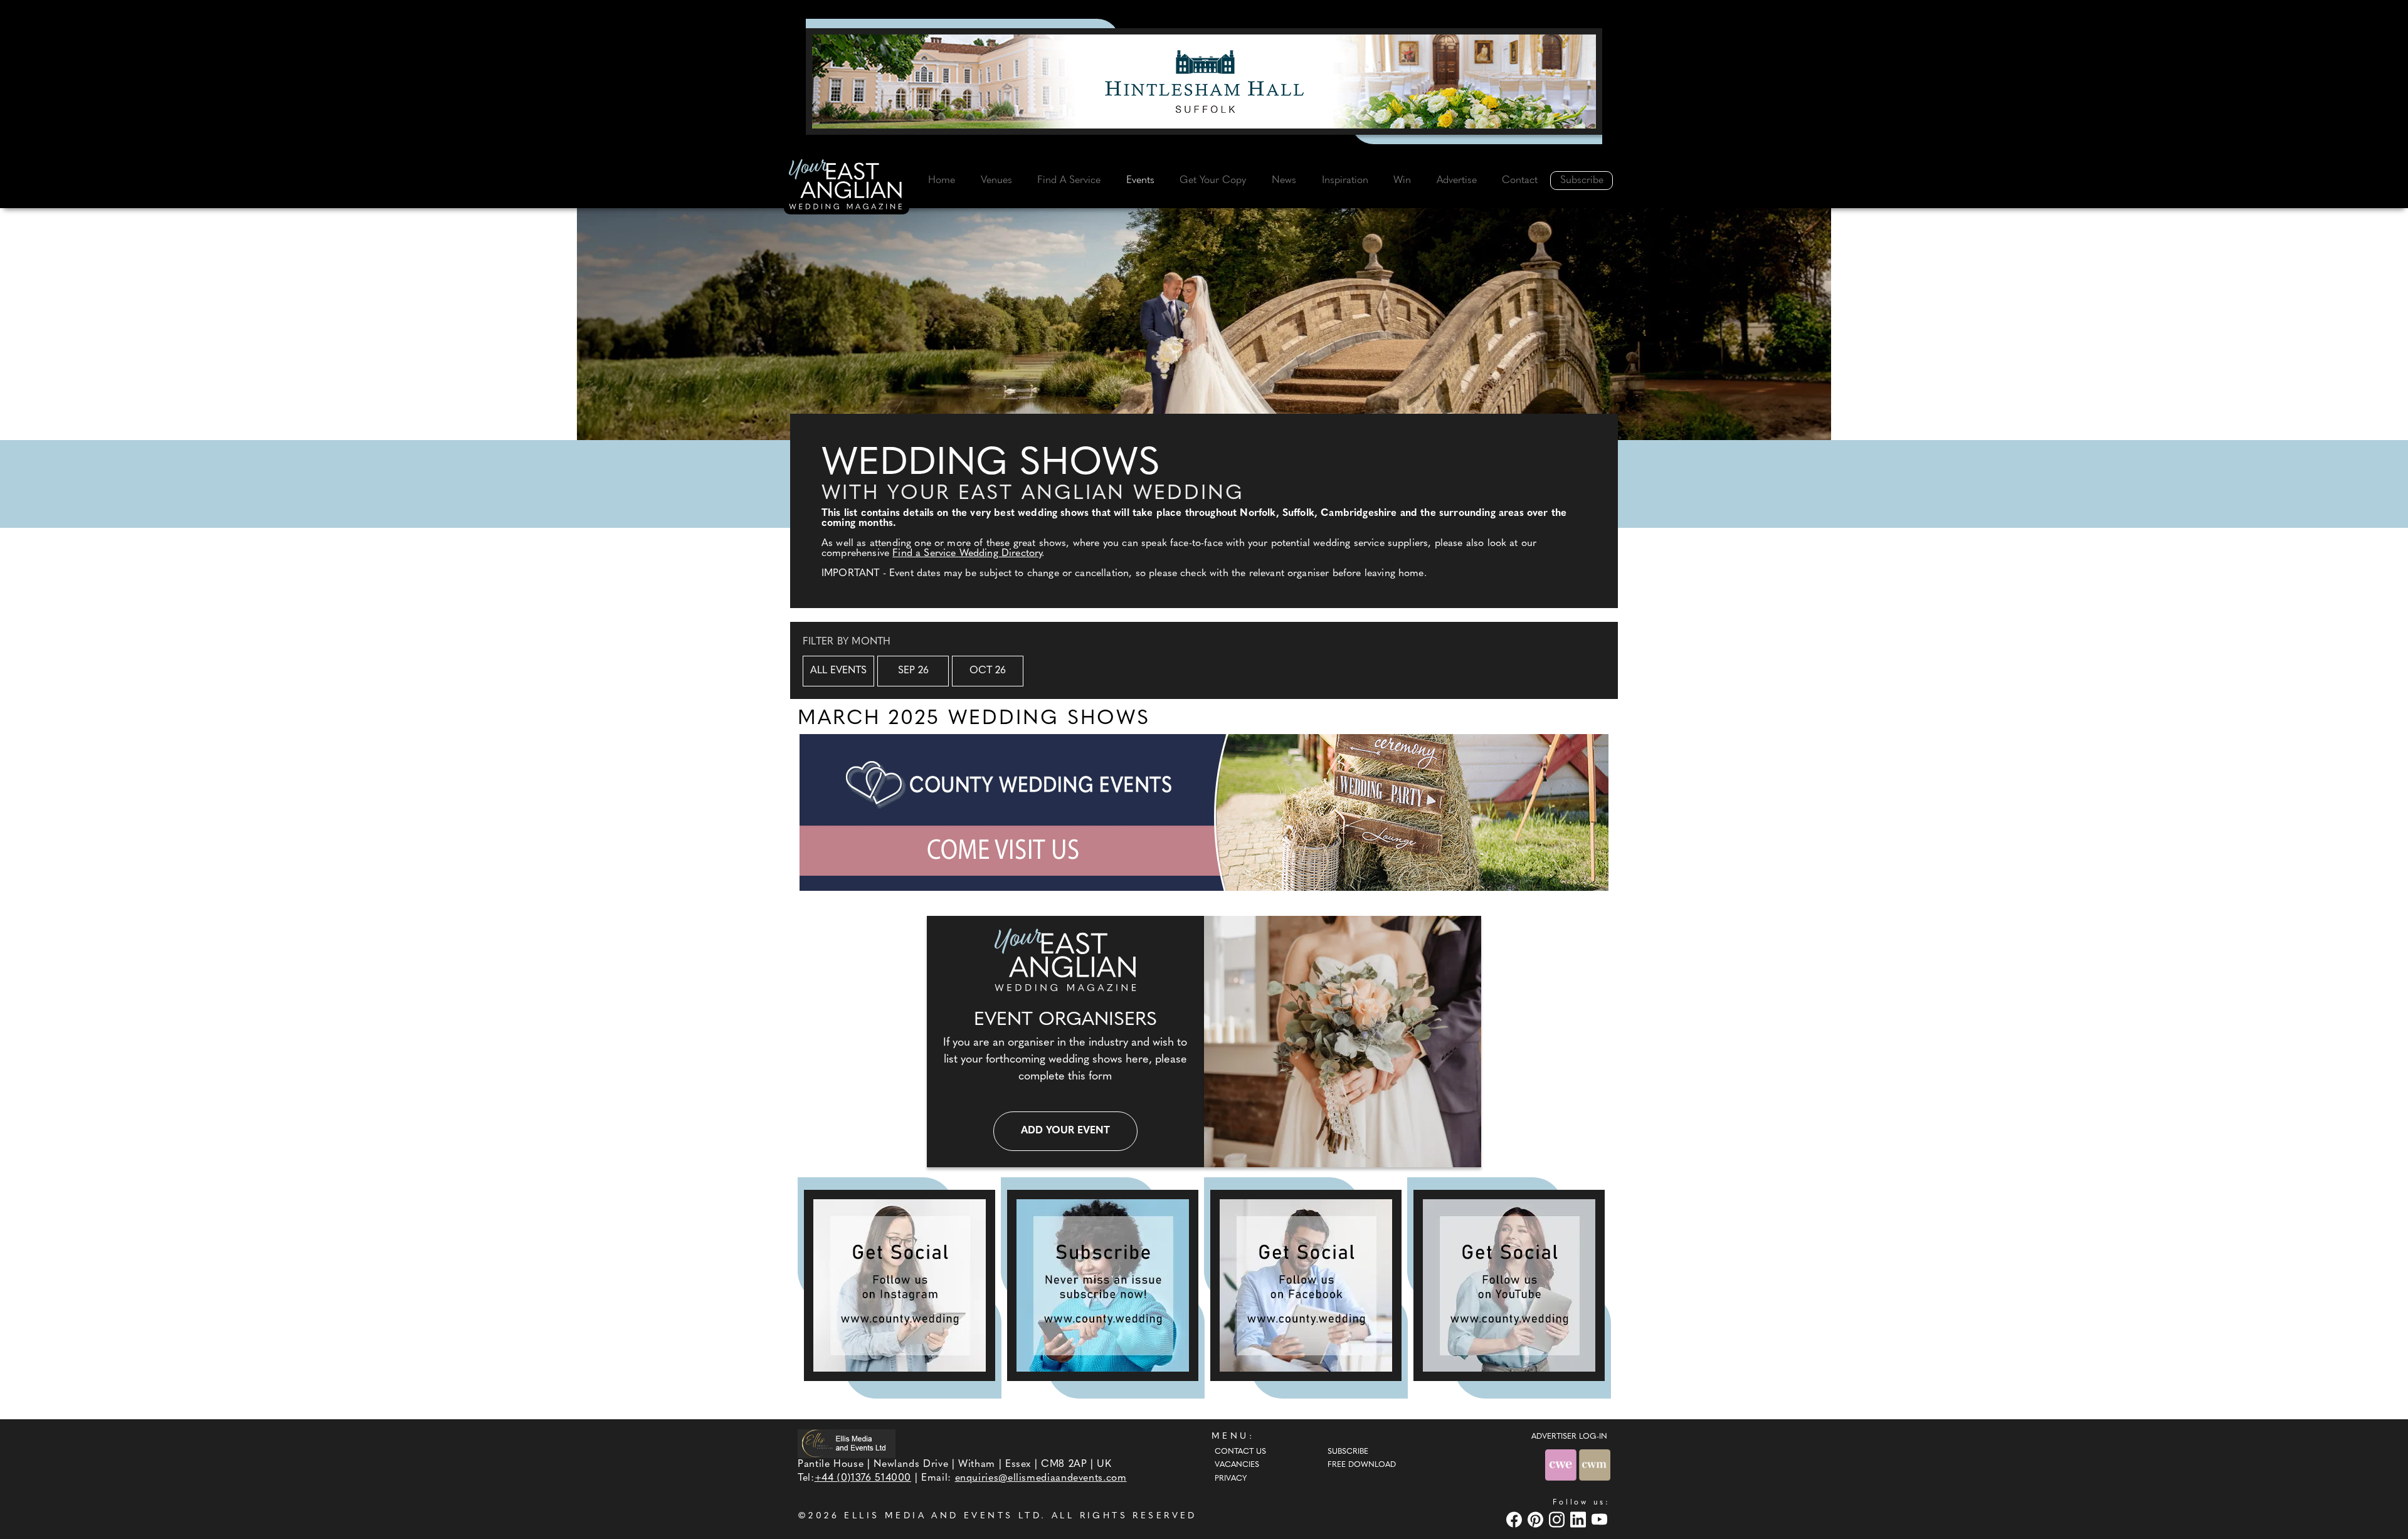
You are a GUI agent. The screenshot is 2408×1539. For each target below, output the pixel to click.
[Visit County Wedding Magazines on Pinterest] (1537, 1519)
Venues (996, 181)
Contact (1520, 181)
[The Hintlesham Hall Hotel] (1204, 81)
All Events (838, 671)
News (1284, 181)
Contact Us (1240, 1452)
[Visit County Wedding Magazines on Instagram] (1558, 1519)
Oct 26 (988, 671)
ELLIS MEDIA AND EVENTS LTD (943, 1516)
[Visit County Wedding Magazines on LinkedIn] (1580, 1519)
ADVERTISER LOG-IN (1569, 1437)
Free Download (1362, 1465)
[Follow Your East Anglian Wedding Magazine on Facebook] (1306, 1285)
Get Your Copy (1213, 181)
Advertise (1457, 181)
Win (1402, 181)
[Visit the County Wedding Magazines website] (1595, 1465)
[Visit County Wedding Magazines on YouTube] (1601, 1519)
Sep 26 (913, 671)
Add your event (1065, 1131)
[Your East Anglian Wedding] (847, 186)
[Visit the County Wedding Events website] (1562, 1465)
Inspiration (1345, 181)
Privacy (1231, 1479)
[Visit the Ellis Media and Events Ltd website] (847, 1443)
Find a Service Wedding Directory (967, 554)
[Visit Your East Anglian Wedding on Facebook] (1516, 1519)
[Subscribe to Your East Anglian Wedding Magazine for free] (1103, 1285)
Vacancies (1237, 1465)
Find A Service (1069, 181)
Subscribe (1582, 181)
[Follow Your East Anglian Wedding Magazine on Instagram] (900, 1285)
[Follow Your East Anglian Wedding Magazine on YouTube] (1509, 1285)
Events (1140, 181)
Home (942, 181)
